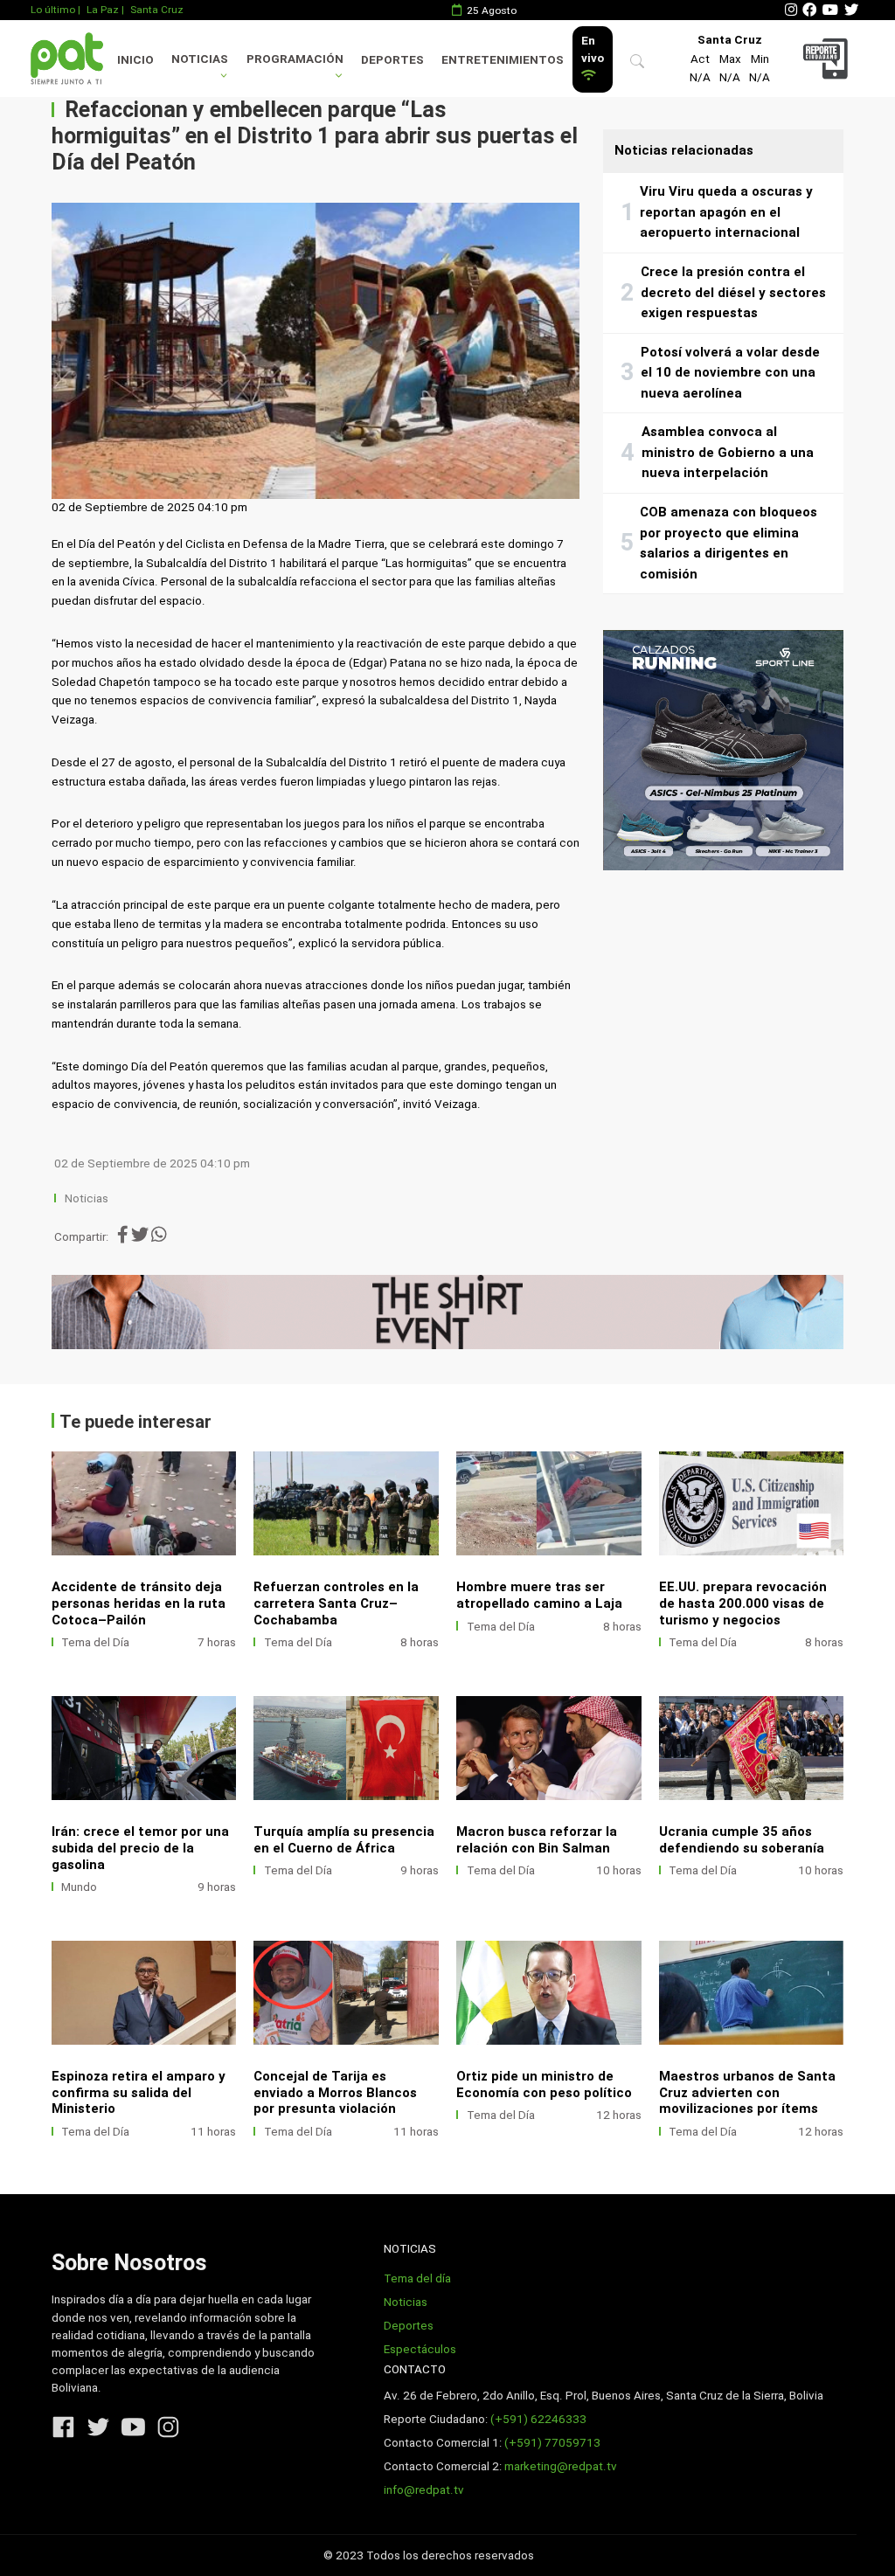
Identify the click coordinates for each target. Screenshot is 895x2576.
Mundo (79, 1887)
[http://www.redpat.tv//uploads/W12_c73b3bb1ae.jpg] (549, 1503)
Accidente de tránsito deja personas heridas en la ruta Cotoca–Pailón (139, 1603)
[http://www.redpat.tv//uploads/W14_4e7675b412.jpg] (144, 1503)
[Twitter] (851, 10)
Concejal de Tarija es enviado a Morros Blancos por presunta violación (335, 2093)
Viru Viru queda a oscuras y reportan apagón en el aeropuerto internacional (726, 212)
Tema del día (417, 2278)
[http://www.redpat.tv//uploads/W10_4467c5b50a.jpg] (144, 1748)
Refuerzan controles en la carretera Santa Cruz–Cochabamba (336, 1603)
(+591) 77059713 (552, 2443)
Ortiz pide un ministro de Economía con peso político (544, 2084)
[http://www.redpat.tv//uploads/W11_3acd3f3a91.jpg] (752, 1503)
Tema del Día (95, 1642)
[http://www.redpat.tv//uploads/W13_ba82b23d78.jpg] (346, 1503)
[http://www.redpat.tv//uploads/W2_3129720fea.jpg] (752, 1993)
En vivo (593, 49)
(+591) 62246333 (538, 2419)
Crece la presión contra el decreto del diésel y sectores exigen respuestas (733, 292)
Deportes (392, 60)
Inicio (135, 60)
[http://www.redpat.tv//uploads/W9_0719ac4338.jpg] (346, 1748)
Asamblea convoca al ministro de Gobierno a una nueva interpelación (728, 452)
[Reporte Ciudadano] (828, 58)
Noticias (200, 59)
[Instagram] (791, 10)
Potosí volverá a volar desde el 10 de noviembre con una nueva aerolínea (730, 373)
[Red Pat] (66, 58)
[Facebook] (809, 10)
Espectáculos (420, 2349)
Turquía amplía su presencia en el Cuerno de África (344, 1840)
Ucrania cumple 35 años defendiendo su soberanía (742, 1840)
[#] (448, 1312)
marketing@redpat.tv (561, 2466)
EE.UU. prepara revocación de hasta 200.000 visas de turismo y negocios (743, 1603)
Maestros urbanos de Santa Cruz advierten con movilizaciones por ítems (747, 2093)
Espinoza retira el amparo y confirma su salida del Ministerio (139, 2093)
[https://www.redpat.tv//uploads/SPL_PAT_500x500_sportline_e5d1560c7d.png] (723, 750)
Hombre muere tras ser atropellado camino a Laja (539, 1595)
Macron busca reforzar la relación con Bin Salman (537, 1840)
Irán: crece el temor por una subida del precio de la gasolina (140, 1848)
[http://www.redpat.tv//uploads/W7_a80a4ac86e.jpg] (752, 1748)
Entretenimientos (503, 60)
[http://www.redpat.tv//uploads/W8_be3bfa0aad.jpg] (549, 1748)
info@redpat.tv (424, 2490)
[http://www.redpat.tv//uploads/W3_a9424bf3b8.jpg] (549, 1993)
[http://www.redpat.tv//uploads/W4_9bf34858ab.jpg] (346, 1993)
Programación (295, 59)
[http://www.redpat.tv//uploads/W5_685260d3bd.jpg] (144, 1993)
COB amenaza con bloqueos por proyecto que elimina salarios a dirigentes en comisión (728, 543)
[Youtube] (830, 10)
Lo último (53, 10)
